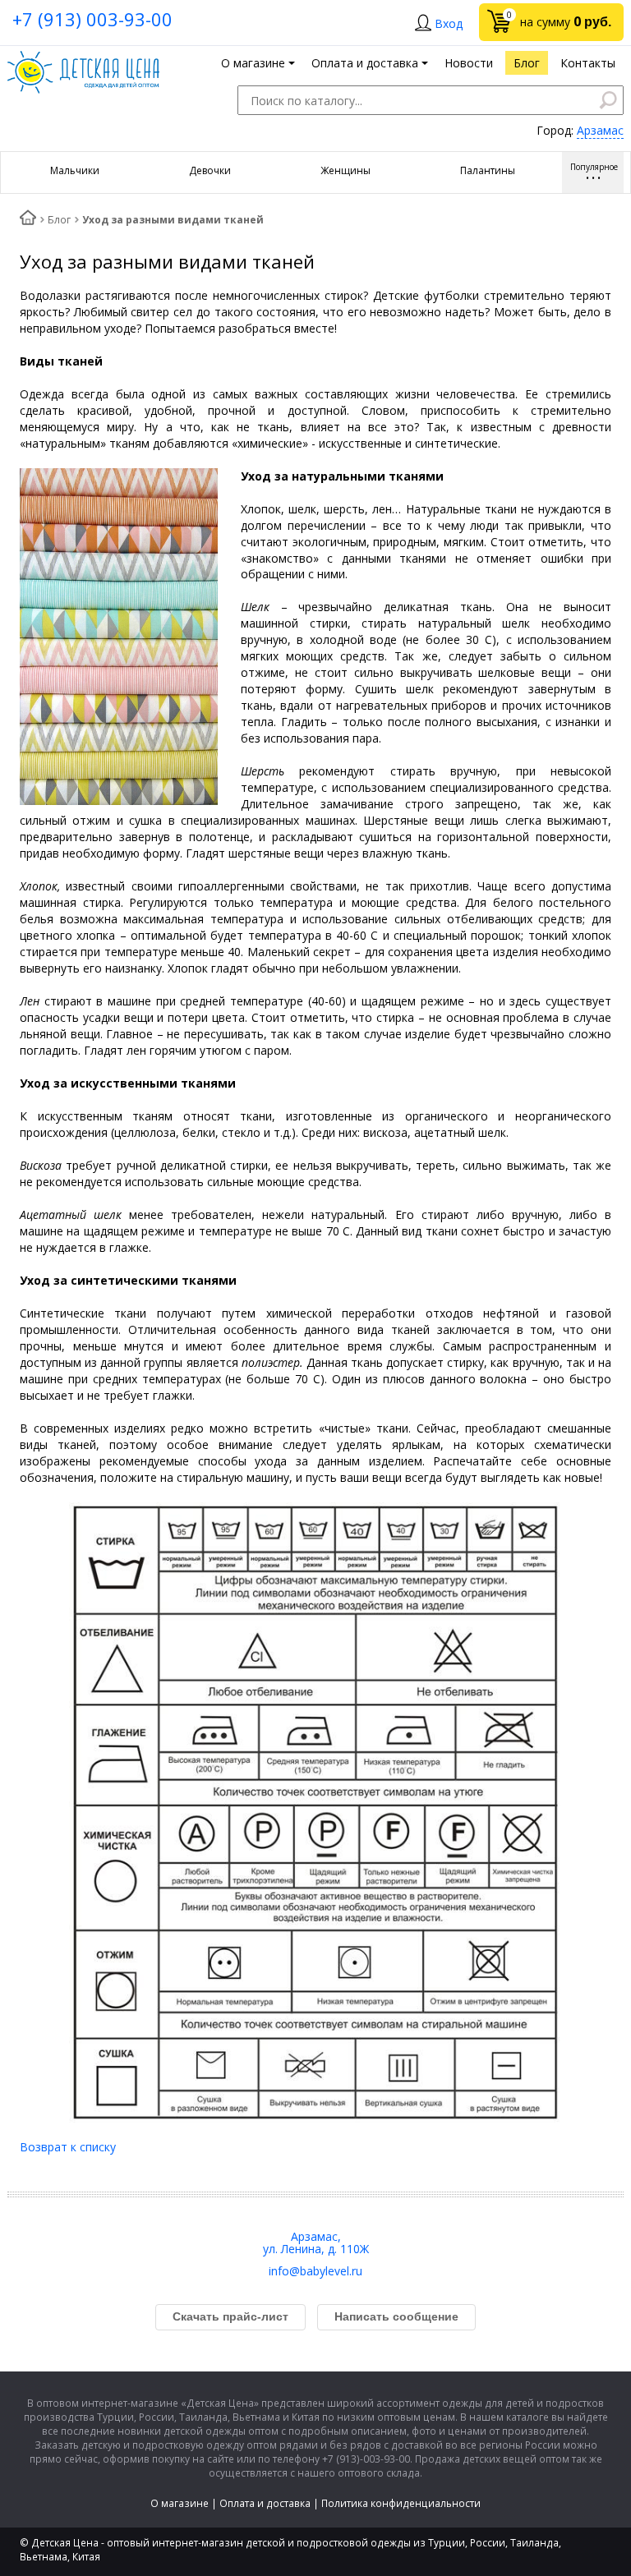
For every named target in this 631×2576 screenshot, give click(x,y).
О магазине (180, 2503)
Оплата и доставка (265, 2503)
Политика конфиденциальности (401, 2503)
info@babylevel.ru (315, 2271)
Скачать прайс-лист (230, 2316)
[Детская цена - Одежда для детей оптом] (83, 59)
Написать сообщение (396, 2316)
